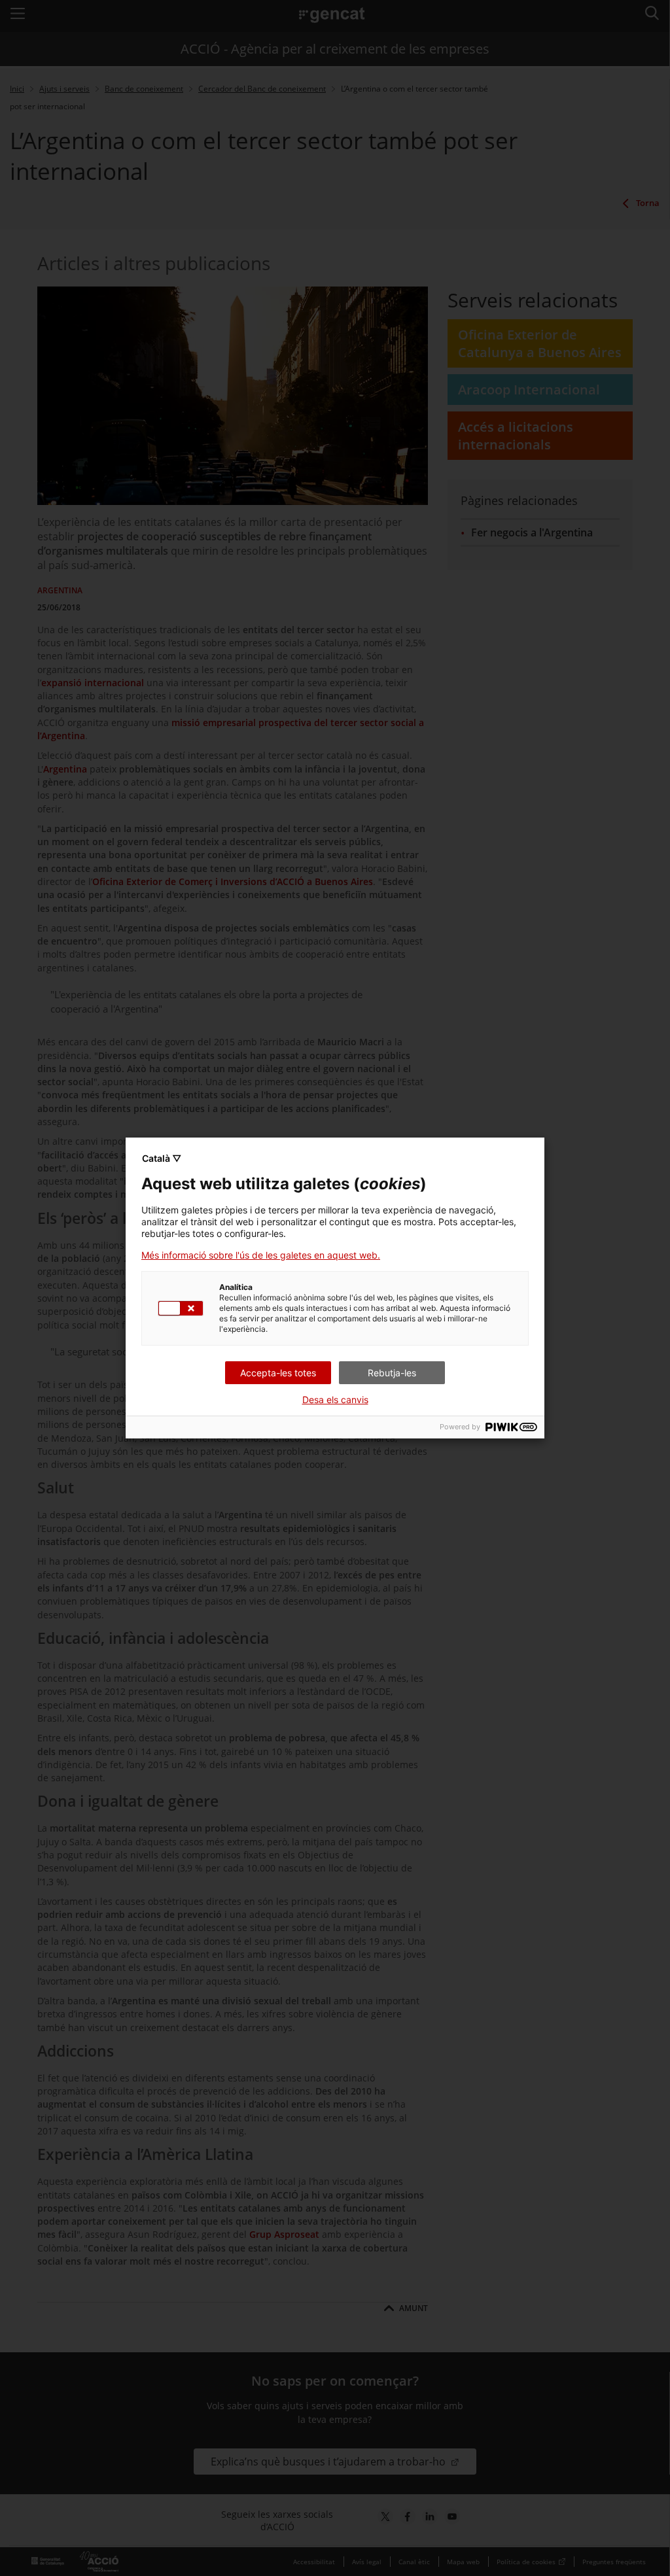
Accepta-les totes (278, 1373)
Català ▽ (162, 1158)
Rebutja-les (392, 1373)
